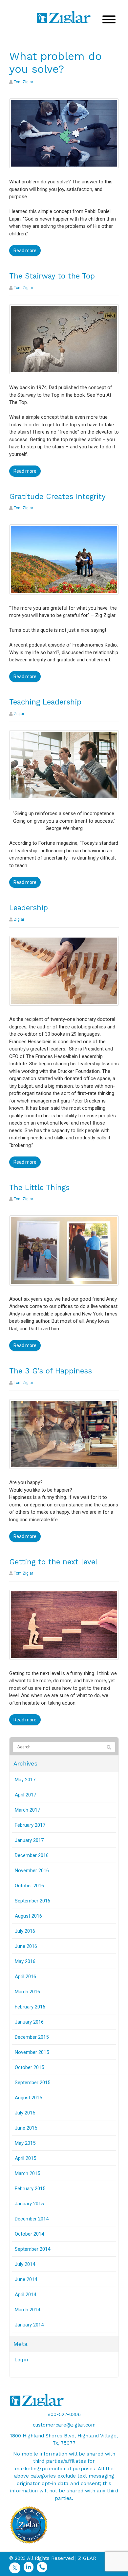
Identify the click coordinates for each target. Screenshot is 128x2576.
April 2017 (25, 1795)
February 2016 (30, 2007)
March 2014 (27, 2310)
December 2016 (32, 1855)
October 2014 (29, 2234)
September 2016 (32, 1901)
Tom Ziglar (23, 82)
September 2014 (32, 2249)
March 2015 (27, 2173)
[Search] (109, 1747)
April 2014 (25, 2295)
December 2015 (32, 2037)
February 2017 (30, 1825)
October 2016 (29, 1886)
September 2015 (32, 2083)
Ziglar (19, 714)
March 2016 (27, 1992)
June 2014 (26, 2279)
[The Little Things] (64, 1250)
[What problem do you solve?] (64, 133)
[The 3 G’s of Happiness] (64, 1434)
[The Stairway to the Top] (64, 339)
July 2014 (25, 2264)
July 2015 (25, 2113)
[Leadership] (64, 970)
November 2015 (32, 2052)
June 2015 (26, 2128)
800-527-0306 (64, 2414)
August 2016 (28, 1916)
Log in (21, 2360)
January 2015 (29, 2204)
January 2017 (29, 1840)
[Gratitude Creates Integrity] (64, 559)
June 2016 (26, 1946)
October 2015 (29, 2067)
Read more (25, 251)
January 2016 (29, 2022)
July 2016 (25, 1931)
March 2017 (27, 1810)
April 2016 (25, 1977)
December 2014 (32, 2219)
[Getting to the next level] (64, 1625)
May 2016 (25, 1961)
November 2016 (32, 1871)
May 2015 (25, 2143)
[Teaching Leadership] (64, 765)
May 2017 (25, 1780)
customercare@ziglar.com (64, 2425)
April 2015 (25, 2158)
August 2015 (28, 2098)
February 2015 (30, 2189)
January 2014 (29, 2325)
